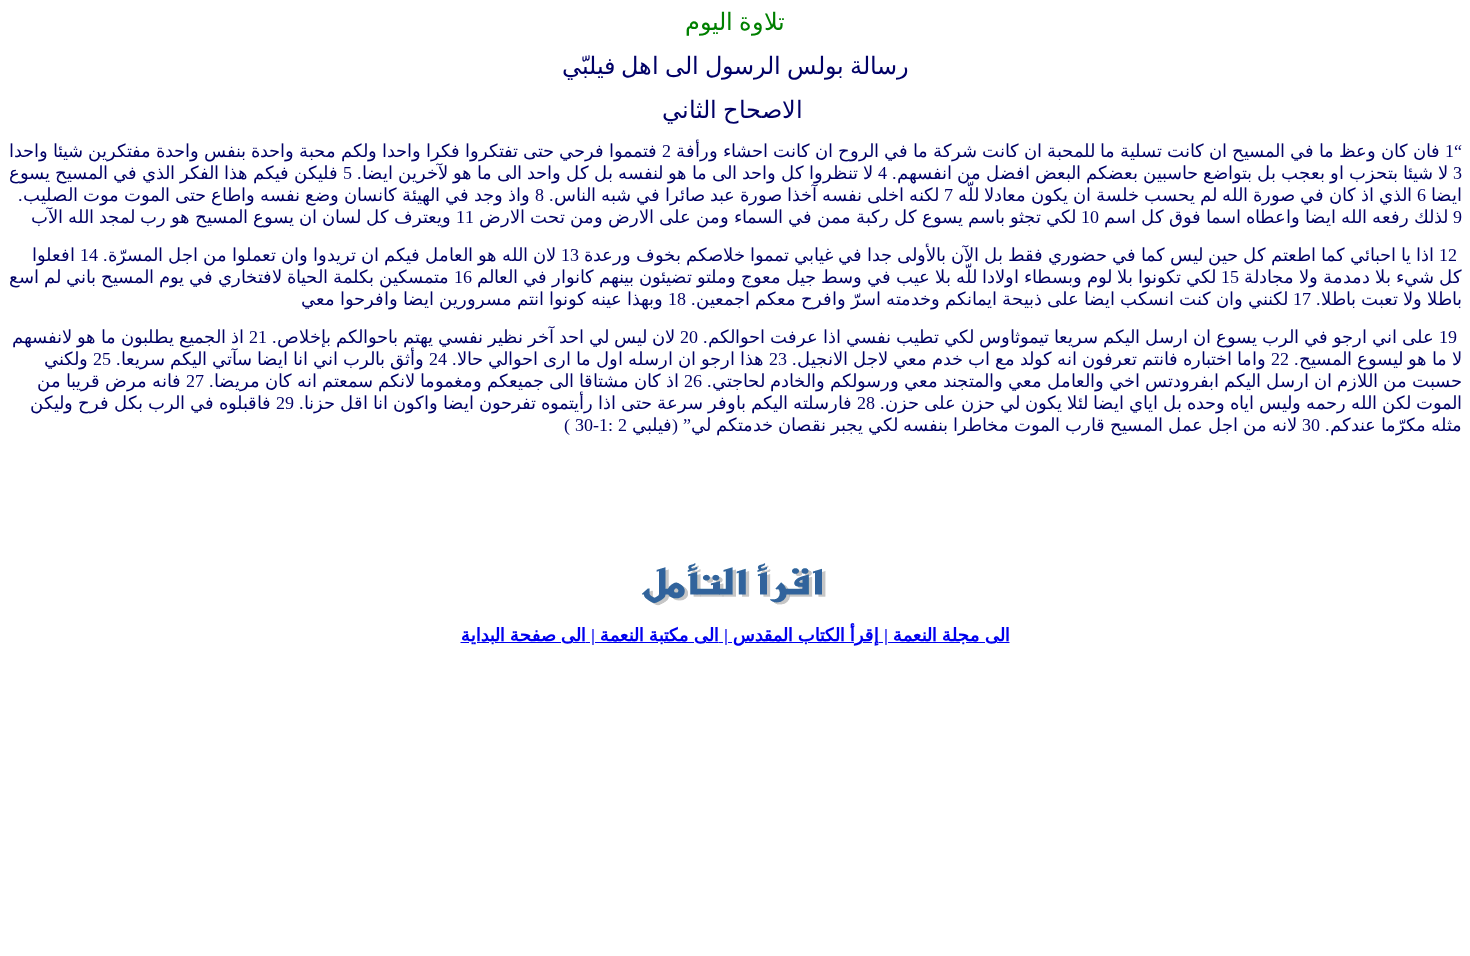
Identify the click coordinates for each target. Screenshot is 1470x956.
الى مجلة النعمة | (944, 635)
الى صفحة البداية (523, 635)
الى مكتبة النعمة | (652, 635)
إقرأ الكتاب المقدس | (799, 635)
